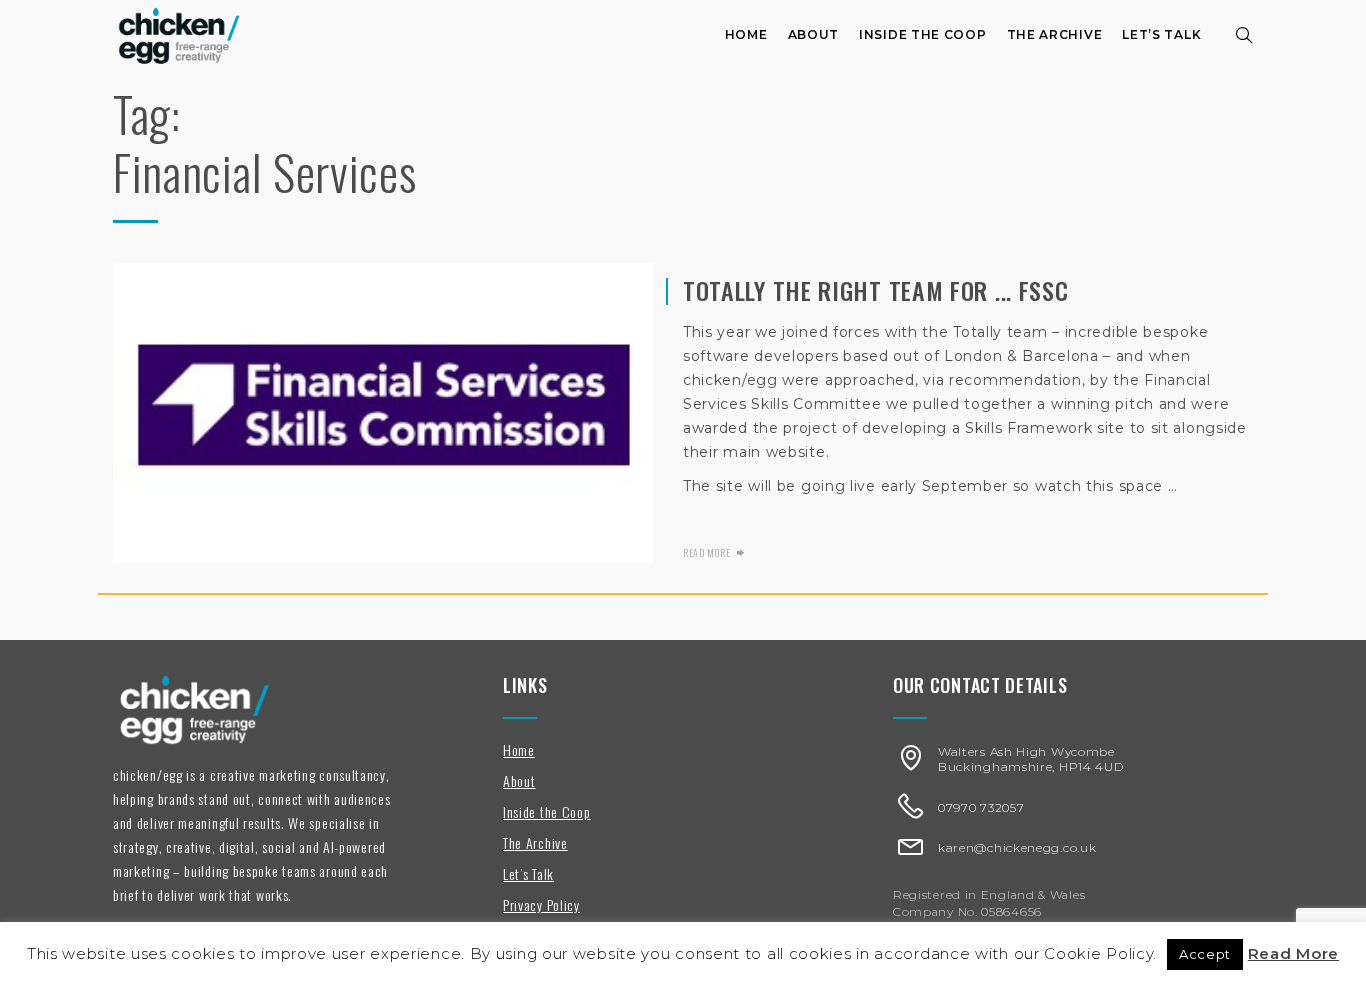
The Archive (1055, 34)
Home (746, 34)
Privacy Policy (541, 904)
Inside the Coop (923, 34)
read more (706, 552)
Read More (1293, 953)
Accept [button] (1205, 954)
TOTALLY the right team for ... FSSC (876, 290)
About (814, 34)
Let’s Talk (1161, 34)
